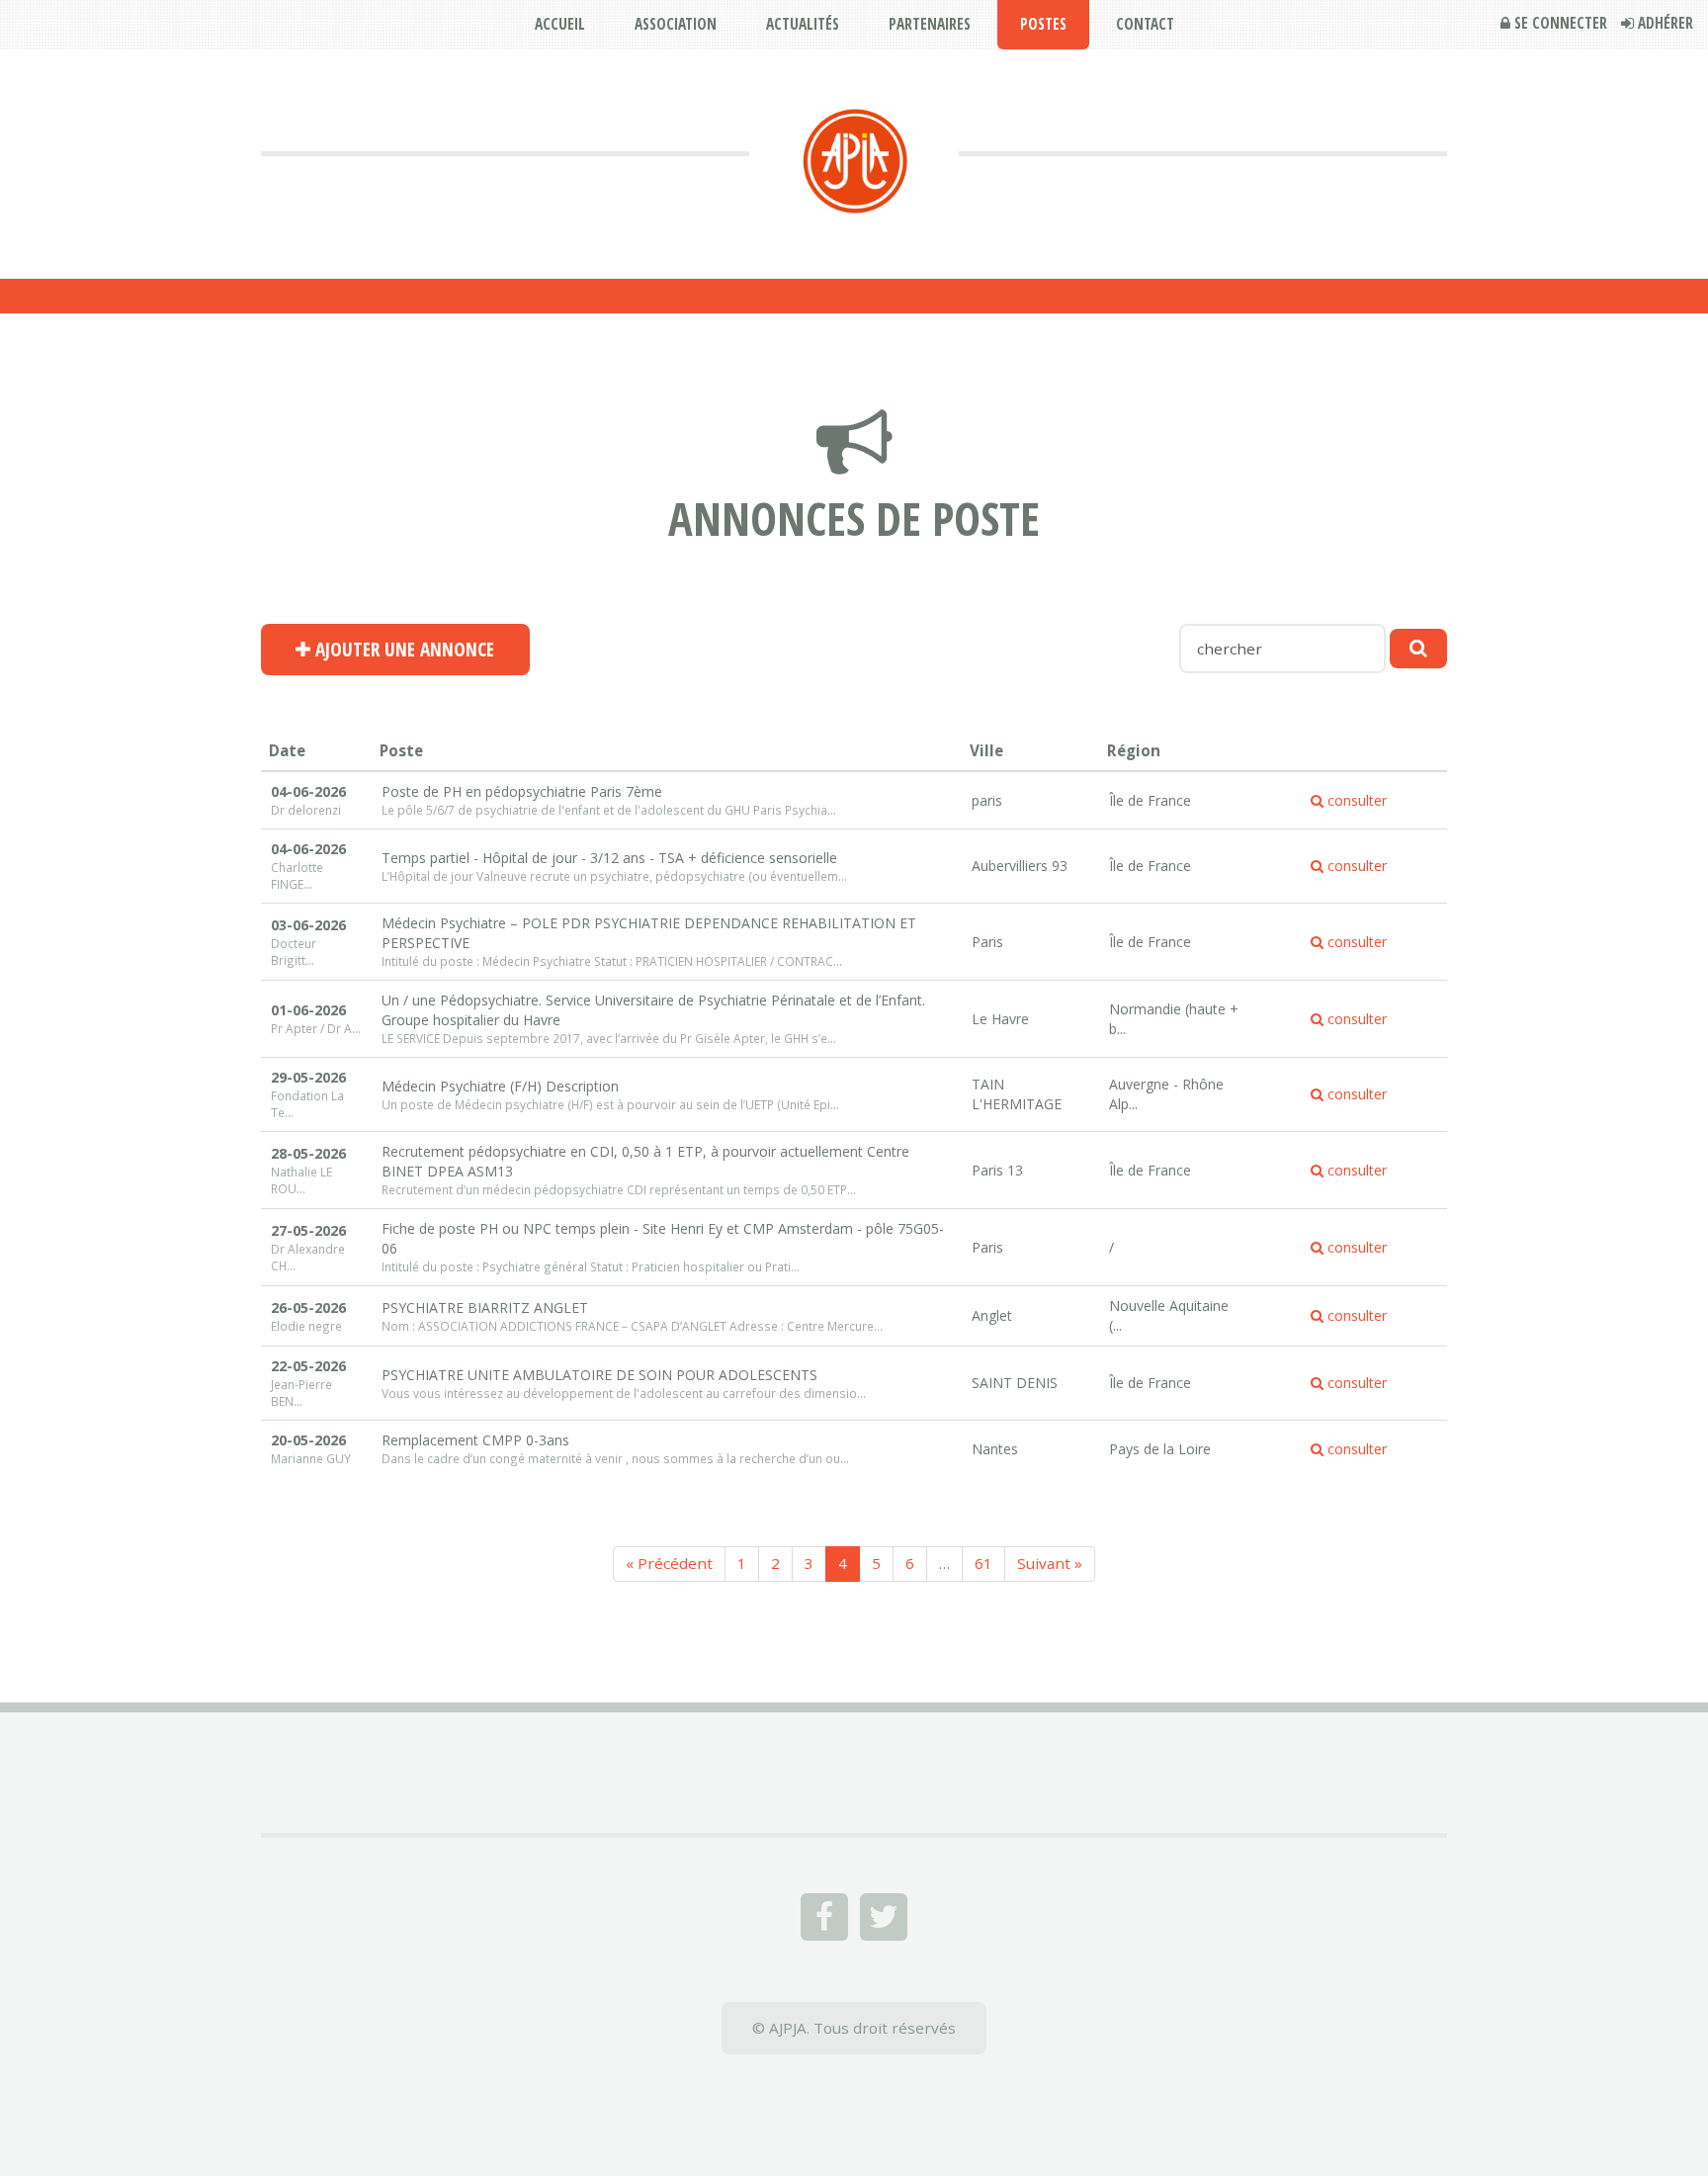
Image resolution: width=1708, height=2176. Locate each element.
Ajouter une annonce (402, 650)
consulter (1355, 800)
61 (983, 1563)
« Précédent (669, 1563)
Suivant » (1050, 1563)
